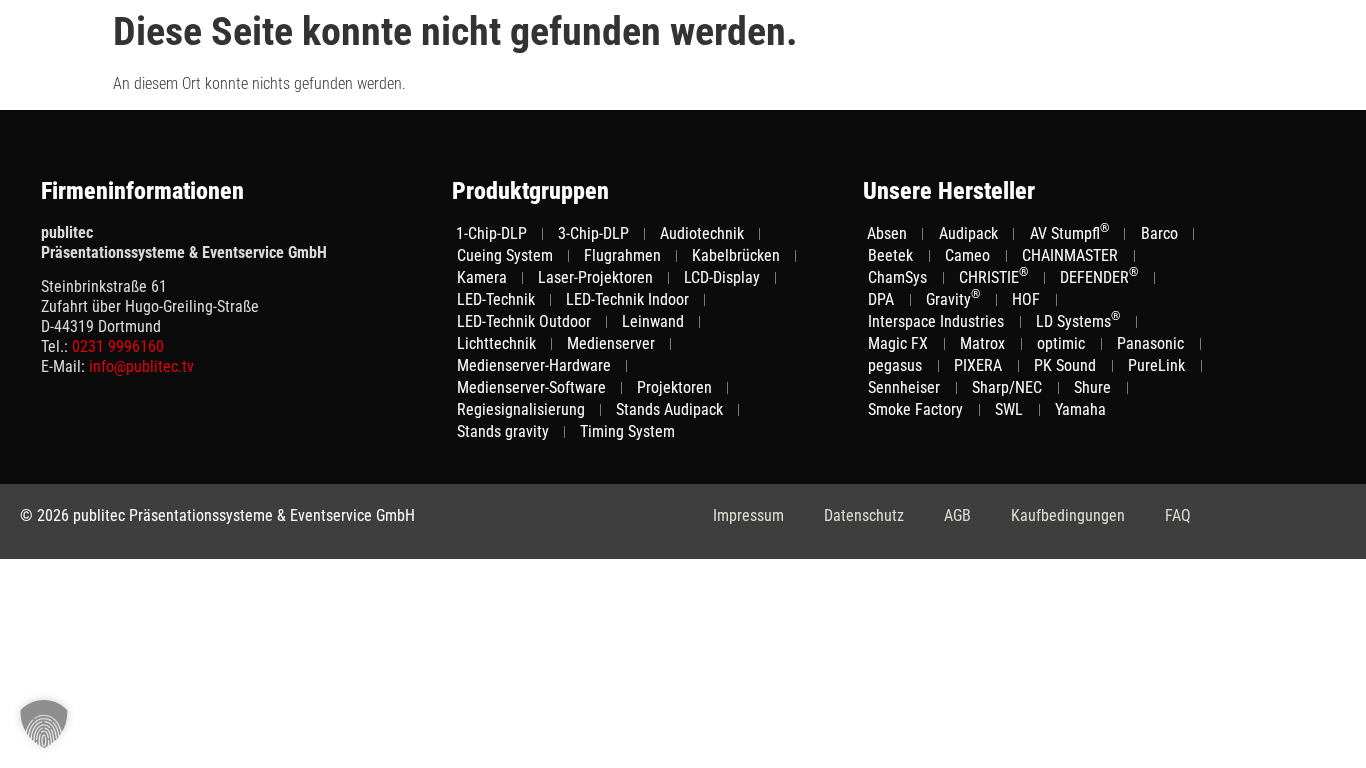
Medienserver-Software (531, 387)
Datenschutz (864, 515)
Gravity (953, 299)
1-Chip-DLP (491, 233)
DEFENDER (1099, 277)
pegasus (895, 365)
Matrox (982, 343)
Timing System (627, 431)
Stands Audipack (669, 409)
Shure (1092, 387)
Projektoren (674, 387)
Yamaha (1080, 409)
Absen (887, 233)
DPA (881, 299)
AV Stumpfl (1069, 233)
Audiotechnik (702, 233)
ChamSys (897, 277)
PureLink (1156, 365)
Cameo (967, 255)
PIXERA (978, 365)
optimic (1061, 343)
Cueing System (505, 255)
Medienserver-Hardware (534, 365)
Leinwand (653, 321)
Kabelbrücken (736, 255)
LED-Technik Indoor (627, 299)
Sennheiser (904, 387)
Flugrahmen (622, 255)
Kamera (482, 277)
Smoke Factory (915, 409)
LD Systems (1078, 321)
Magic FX (898, 343)
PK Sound (1065, 365)
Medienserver (611, 343)
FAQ (1178, 515)
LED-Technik (496, 299)
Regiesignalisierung (521, 409)
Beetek (890, 255)
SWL (1009, 409)
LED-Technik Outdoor (524, 321)
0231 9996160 (118, 346)
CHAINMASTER (1070, 255)
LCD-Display (722, 277)
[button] (44, 724)
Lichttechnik (496, 343)
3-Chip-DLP (593, 233)
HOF (1026, 299)
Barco (1159, 233)
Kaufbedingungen (1068, 515)
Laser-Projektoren (595, 277)
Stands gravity (503, 431)
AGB (957, 515)
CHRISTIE (993, 277)
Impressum (748, 515)
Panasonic (1150, 343)
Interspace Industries (936, 321)
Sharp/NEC (1007, 387)
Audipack (968, 233)
